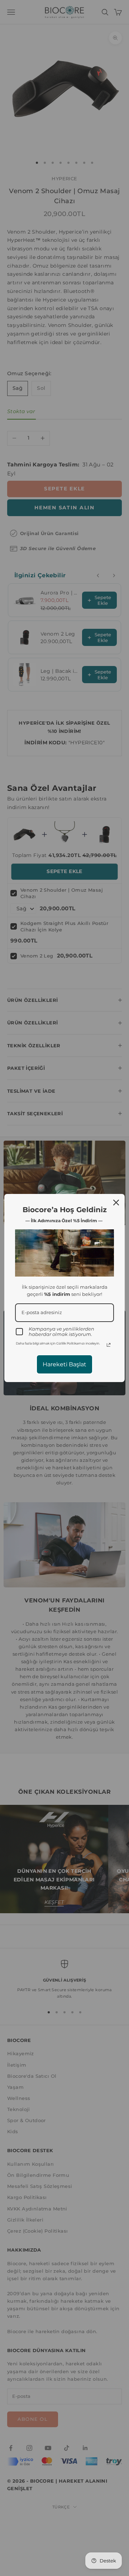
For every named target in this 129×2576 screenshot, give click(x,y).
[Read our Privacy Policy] (109, 1345)
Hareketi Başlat (64, 1364)
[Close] (116, 1203)
